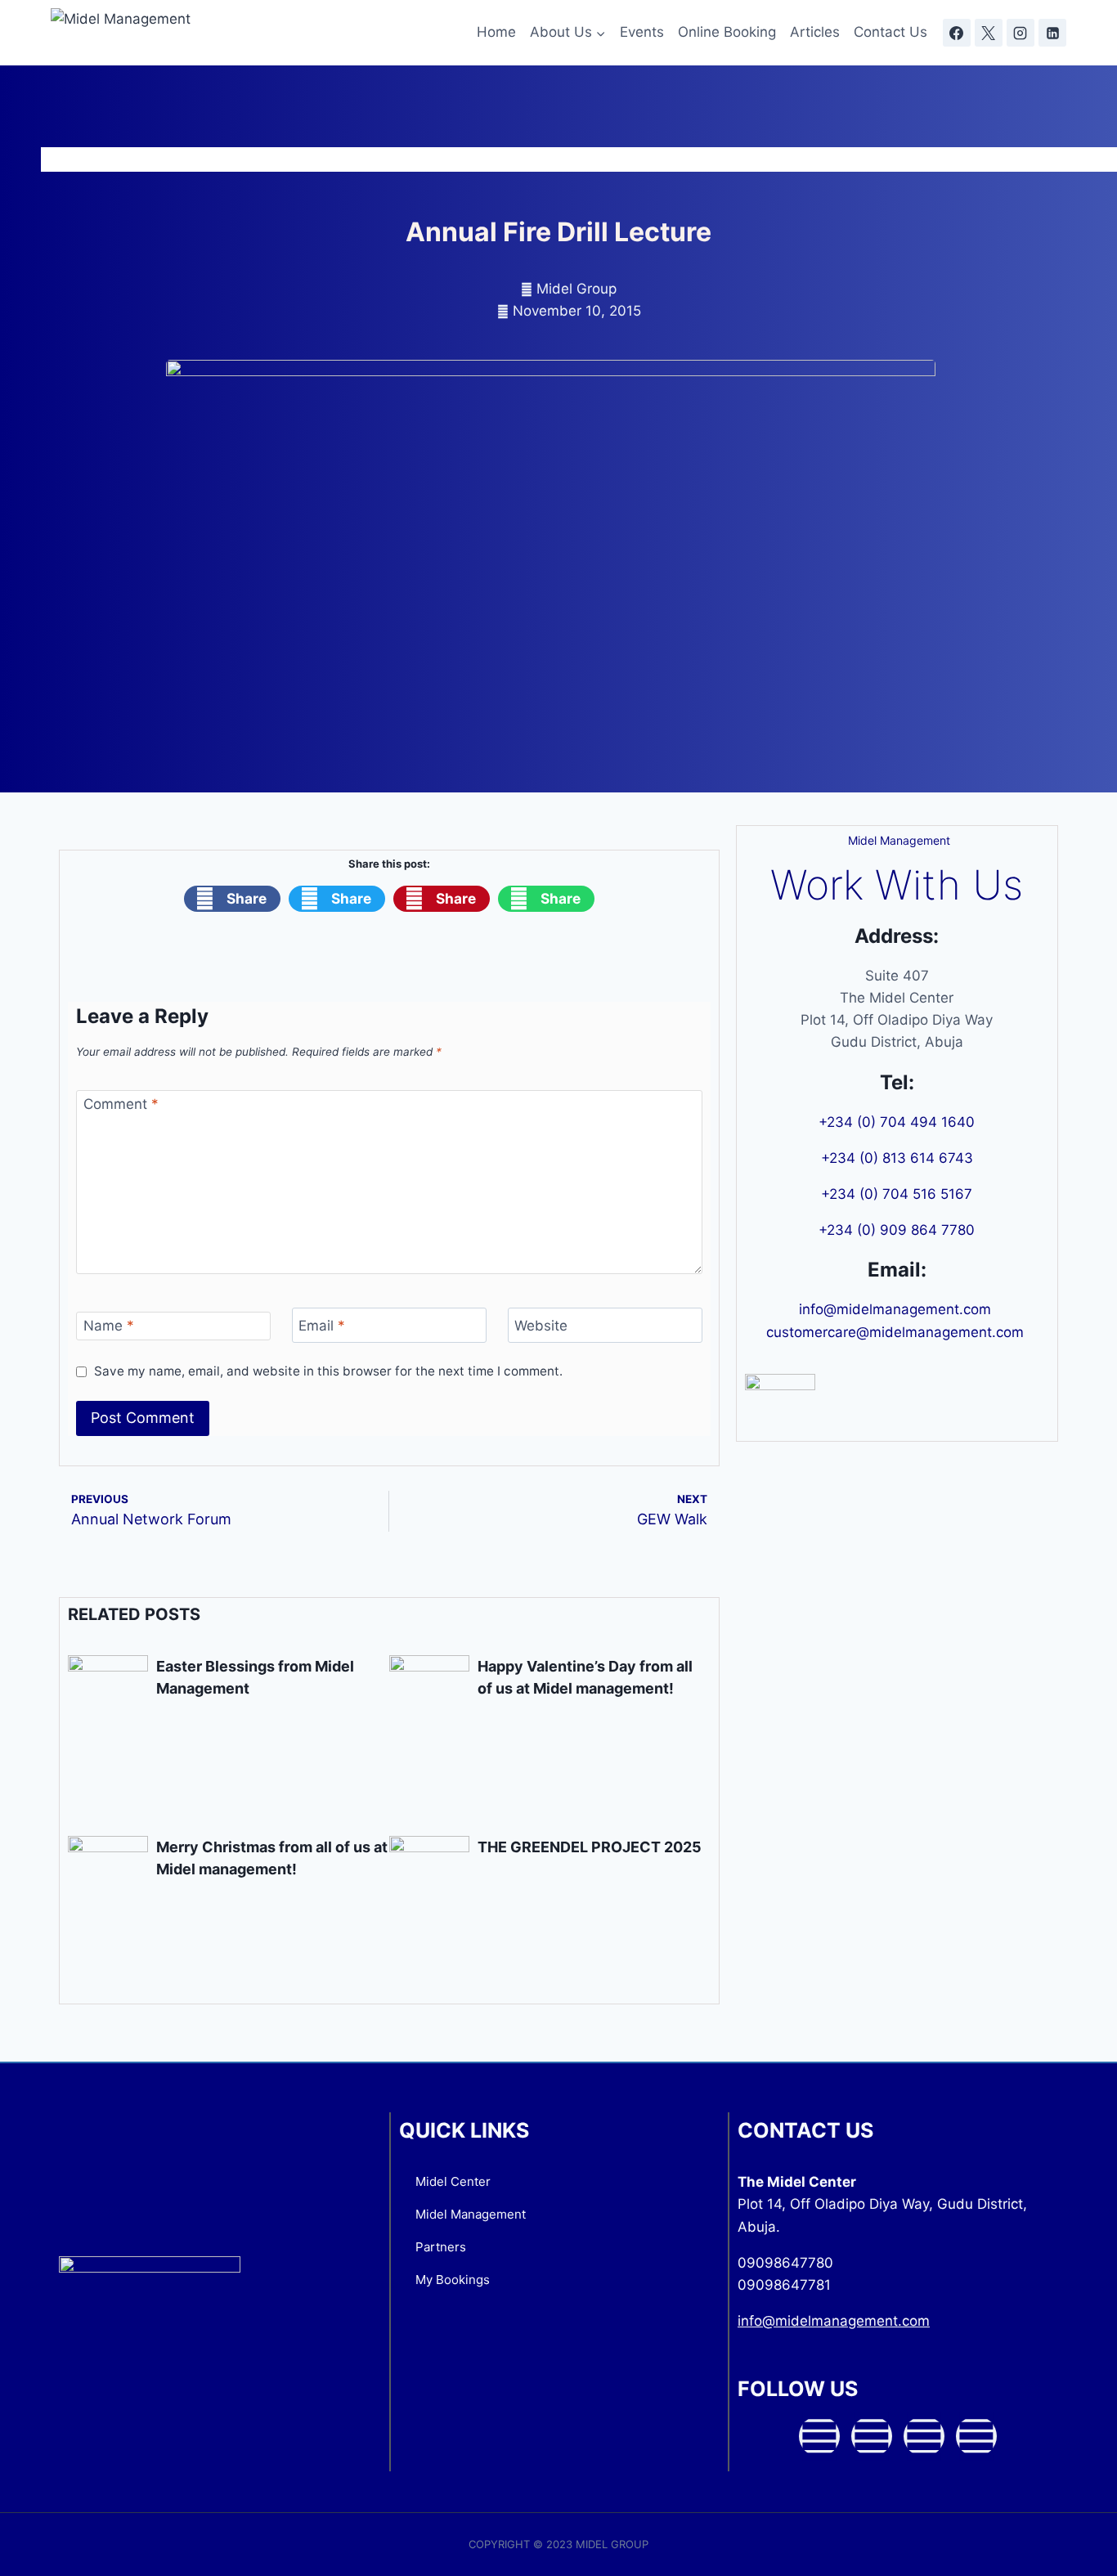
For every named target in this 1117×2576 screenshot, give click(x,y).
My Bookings (453, 2280)
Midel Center (453, 2181)
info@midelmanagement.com (897, 1309)
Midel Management (471, 2214)
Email (322, 1326)
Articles (815, 32)
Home (496, 32)
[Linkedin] (1052, 33)
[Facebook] (957, 33)
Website (541, 1326)
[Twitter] (872, 2436)
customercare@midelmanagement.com (897, 1332)
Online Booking (727, 32)
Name (109, 1326)
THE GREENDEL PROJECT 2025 (590, 1847)
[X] (989, 33)
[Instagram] (1021, 33)
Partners (441, 2247)
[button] (232, 899)
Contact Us (890, 32)
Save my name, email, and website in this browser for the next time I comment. (328, 1371)
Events (642, 32)
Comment (121, 1104)
